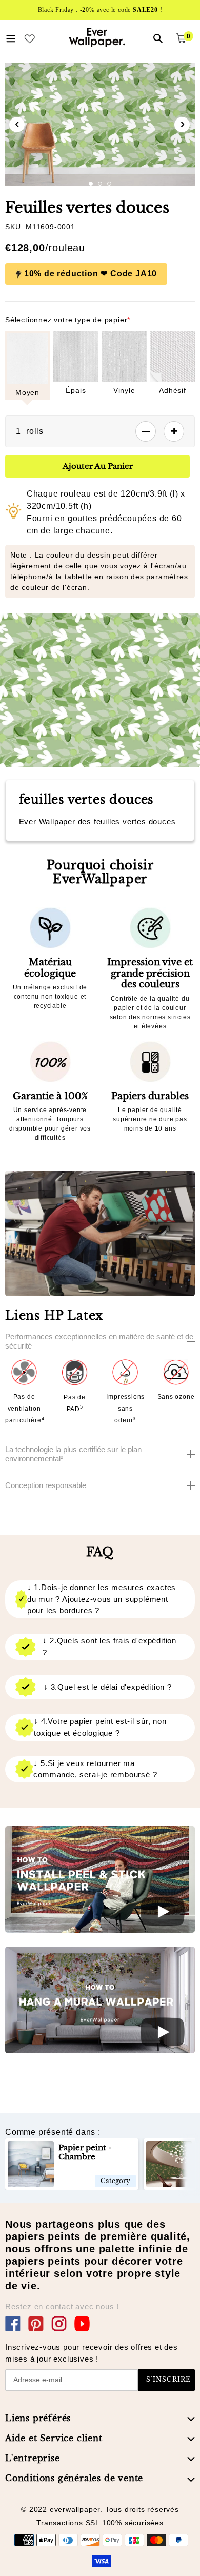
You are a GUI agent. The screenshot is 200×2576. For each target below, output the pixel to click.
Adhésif (173, 390)
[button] (91, 184)
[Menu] (11, 37)
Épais (76, 390)
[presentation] (17, 125)
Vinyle (124, 390)
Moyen (27, 392)
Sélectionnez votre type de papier (68, 320)
